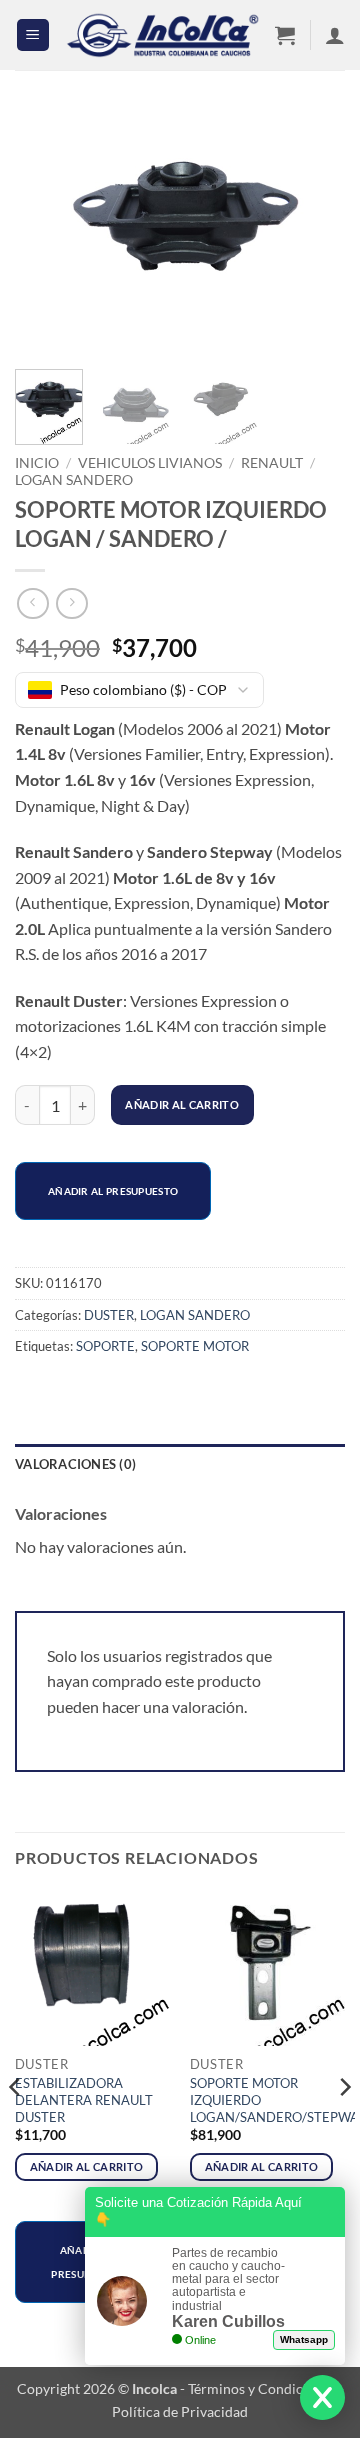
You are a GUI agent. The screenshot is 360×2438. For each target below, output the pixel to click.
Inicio (37, 463)
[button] (33, 35)
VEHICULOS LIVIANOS (150, 463)
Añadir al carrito (182, 1104)
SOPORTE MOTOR (195, 1346)
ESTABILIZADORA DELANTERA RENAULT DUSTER (84, 2100)
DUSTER (109, 1315)
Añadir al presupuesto (113, 1191)
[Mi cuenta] (335, 35)
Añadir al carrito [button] (87, 2166)
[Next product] (32, 603)
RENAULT (272, 463)
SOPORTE (105, 1346)
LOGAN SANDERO (74, 480)
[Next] (313, 235)
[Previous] (47, 235)
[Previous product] (71, 603)
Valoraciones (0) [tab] (75, 1464)
